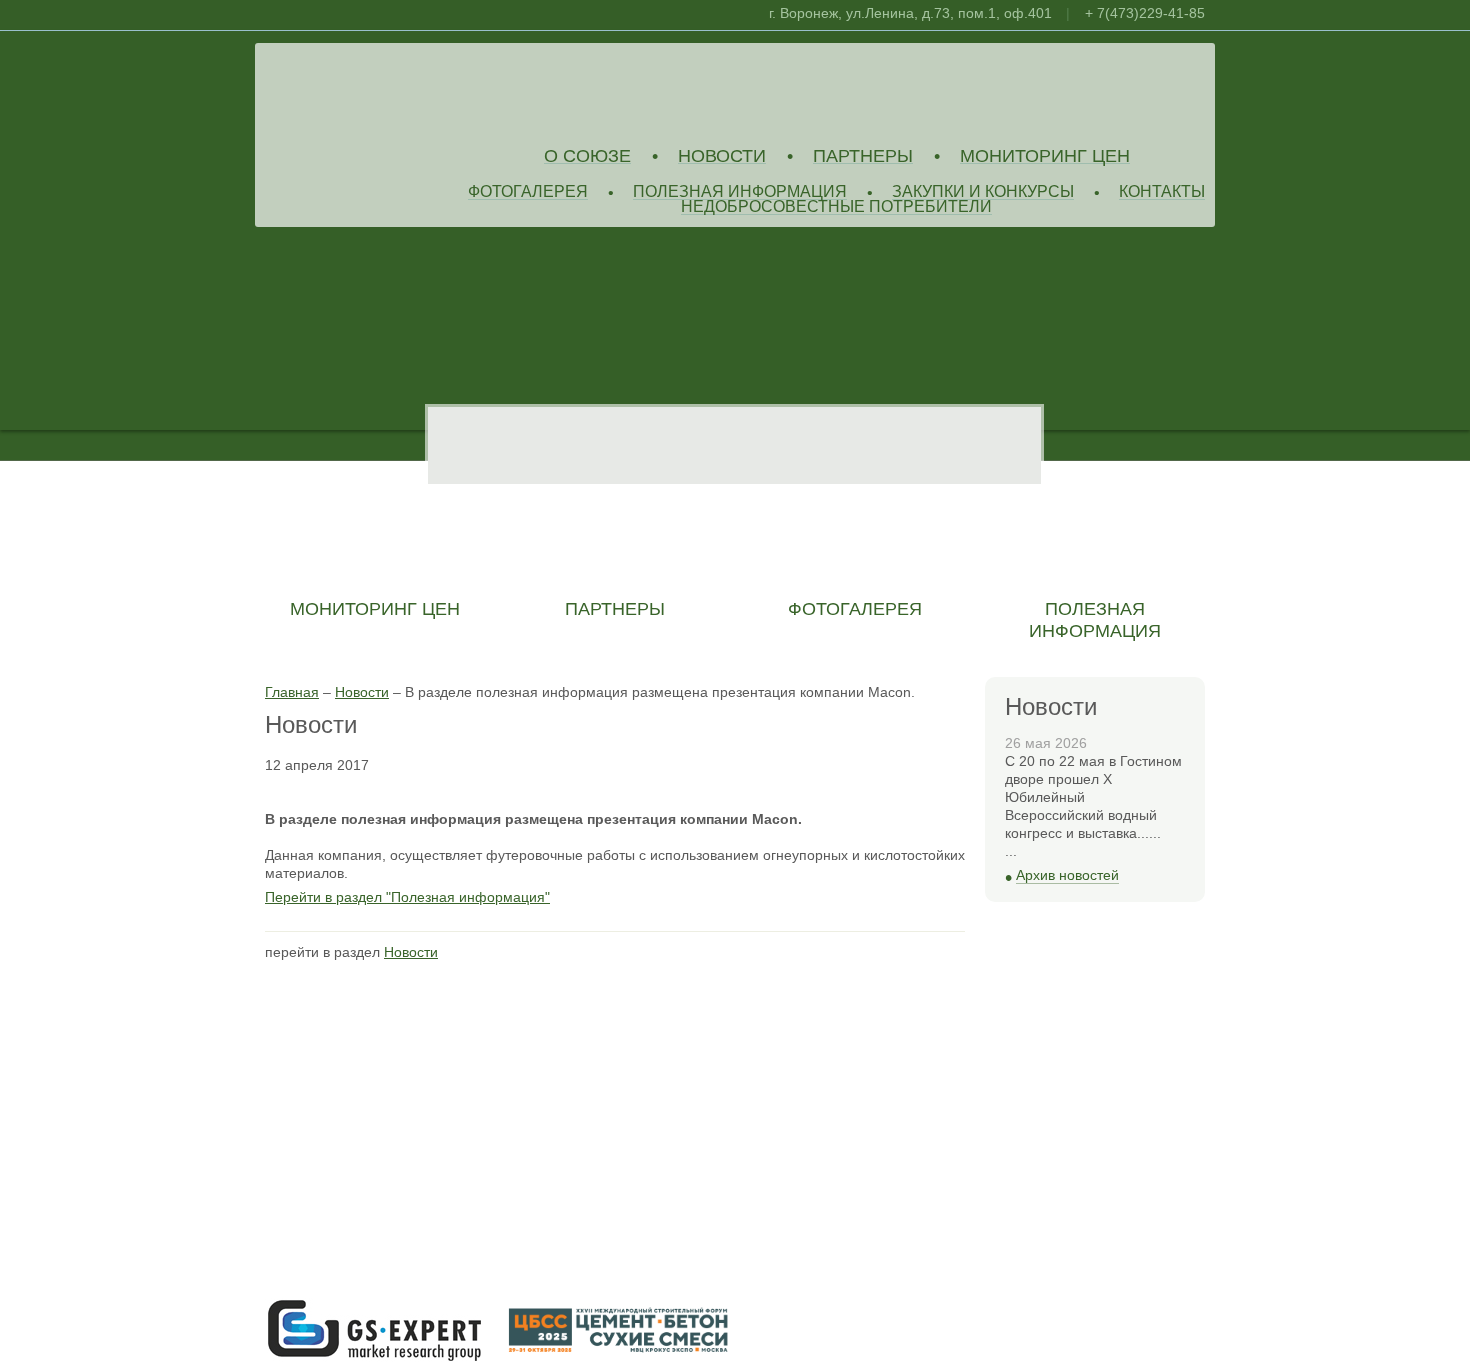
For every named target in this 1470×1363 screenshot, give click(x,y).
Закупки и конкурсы (983, 192)
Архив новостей (1067, 875)
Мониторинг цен (1045, 156)
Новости (722, 156)
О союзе (587, 156)
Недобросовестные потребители (836, 207)
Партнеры (863, 156)
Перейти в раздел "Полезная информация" (407, 897)
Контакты (1162, 192)
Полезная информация (740, 192)
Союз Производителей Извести (410, 91)
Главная (292, 692)
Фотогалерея (528, 192)
